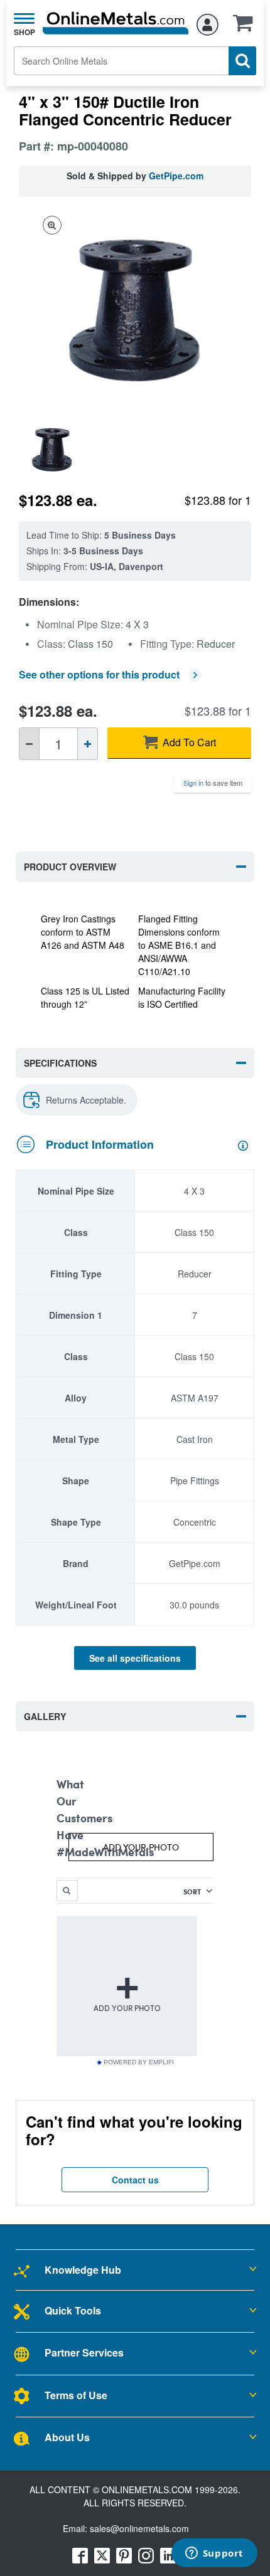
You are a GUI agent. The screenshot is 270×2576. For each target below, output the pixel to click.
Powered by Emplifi (139, 2062)
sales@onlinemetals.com (139, 2528)
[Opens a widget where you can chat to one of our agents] (214, 2554)
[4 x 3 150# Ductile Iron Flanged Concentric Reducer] (57, 449)
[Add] (88, 744)
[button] (246, 27)
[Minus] (29, 744)
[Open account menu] (208, 23)
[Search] (242, 61)
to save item (213, 783)
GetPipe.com (176, 176)
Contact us (135, 2180)
